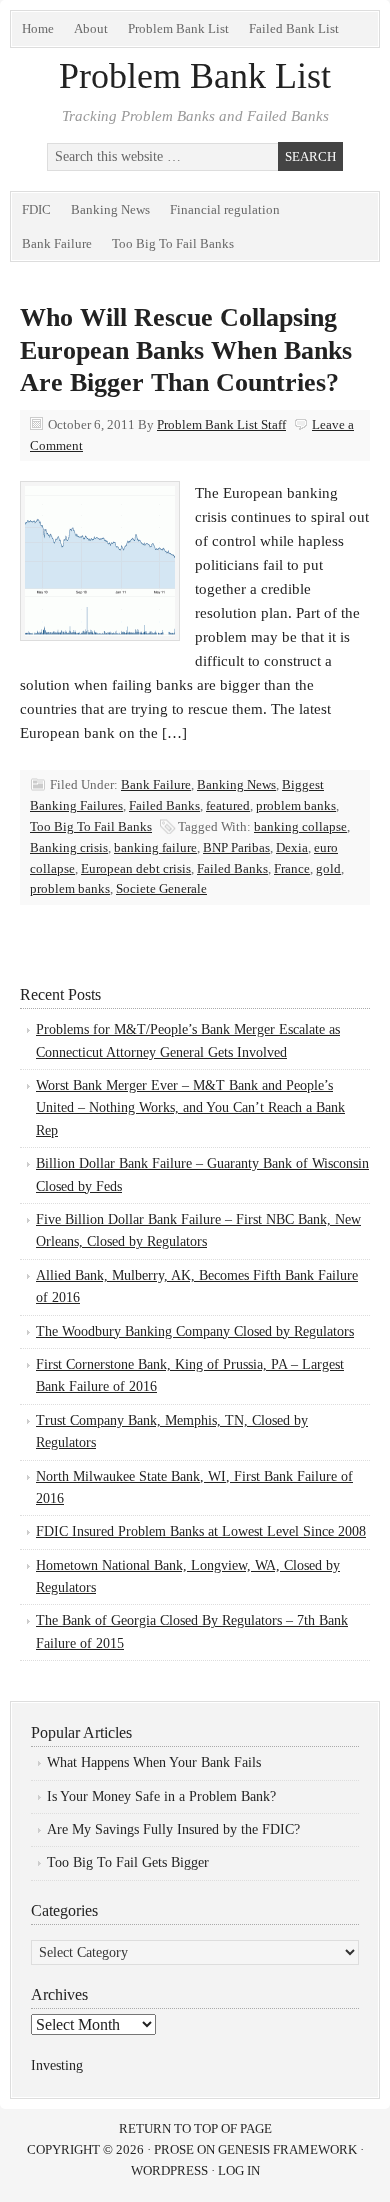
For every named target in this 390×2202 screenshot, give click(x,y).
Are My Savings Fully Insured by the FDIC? (173, 1829)
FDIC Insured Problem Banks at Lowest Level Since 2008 (201, 1531)
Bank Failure (57, 243)
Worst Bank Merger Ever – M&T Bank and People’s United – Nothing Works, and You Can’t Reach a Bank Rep (190, 1108)
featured (228, 805)
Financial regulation (225, 209)
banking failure (155, 847)
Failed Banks (164, 805)
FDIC (36, 209)
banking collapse (300, 826)
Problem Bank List (178, 28)
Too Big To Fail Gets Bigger (128, 1862)
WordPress (169, 2170)
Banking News (110, 209)
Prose (174, 2149)
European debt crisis (136, 868)
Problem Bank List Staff (221, 424)
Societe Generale (161, 888)
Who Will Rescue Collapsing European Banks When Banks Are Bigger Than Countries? (186, 350)
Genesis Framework (287, 2149)
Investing (57, 2065)
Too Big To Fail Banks (173, 243)
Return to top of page (195, 2128)
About (91, 28)
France (292, 868)
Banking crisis (69, 847)
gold (328, 868)
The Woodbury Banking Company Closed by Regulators (195, 1331)
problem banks (296, 805)
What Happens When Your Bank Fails (154, 1762)
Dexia (292, 847)
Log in (239, 2170)
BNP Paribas (236, 847)
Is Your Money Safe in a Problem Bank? (161, 1796)
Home (38, 28)
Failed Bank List (294, 28)
